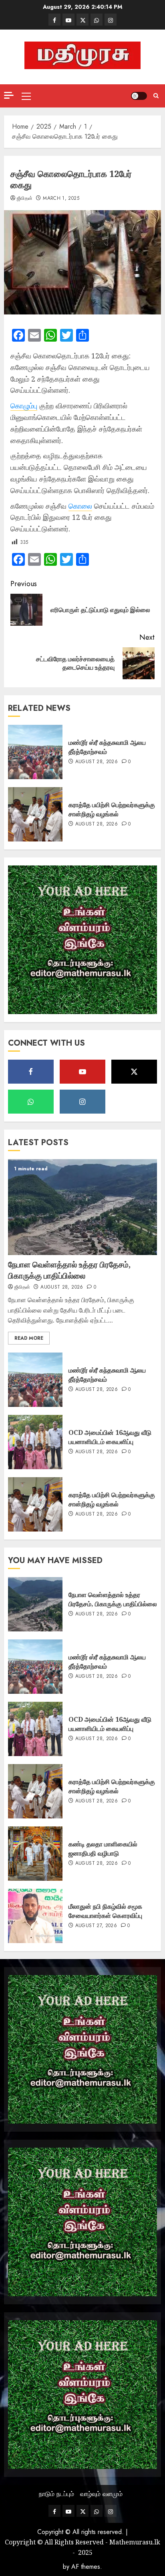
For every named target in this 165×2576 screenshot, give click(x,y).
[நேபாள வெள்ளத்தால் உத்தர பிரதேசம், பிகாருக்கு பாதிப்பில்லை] (82, 1207)
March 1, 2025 (61, 199)
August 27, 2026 (96, 1926)
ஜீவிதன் (25, 199)
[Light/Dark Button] (139, 96)
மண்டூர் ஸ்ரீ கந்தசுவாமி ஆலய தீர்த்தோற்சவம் (107, 747)
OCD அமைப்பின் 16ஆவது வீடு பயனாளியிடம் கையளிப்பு (110, 1437)
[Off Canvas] (9, 95)
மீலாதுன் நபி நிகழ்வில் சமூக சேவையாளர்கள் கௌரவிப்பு (105, 1911)
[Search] (156, 96)
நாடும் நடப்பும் (56, 2494)
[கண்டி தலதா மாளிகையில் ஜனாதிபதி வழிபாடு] (35, 1854)
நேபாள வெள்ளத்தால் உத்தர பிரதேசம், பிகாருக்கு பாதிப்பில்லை (69, 1270)
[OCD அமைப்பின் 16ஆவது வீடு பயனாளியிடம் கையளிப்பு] (35, 1442)
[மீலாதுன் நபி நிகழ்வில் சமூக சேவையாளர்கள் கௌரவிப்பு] (35, 1916)
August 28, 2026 (97, 762)
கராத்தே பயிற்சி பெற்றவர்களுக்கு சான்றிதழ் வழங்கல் (112, 809)
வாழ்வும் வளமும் (101, 2494)
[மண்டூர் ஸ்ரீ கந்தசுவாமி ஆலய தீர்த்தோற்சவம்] (35, 752)
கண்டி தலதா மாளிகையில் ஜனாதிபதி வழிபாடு (103, 1848)
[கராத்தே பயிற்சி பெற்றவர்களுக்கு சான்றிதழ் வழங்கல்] (35, 814)
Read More (29, 1338)
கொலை (80, 506)
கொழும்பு (24, 406)
